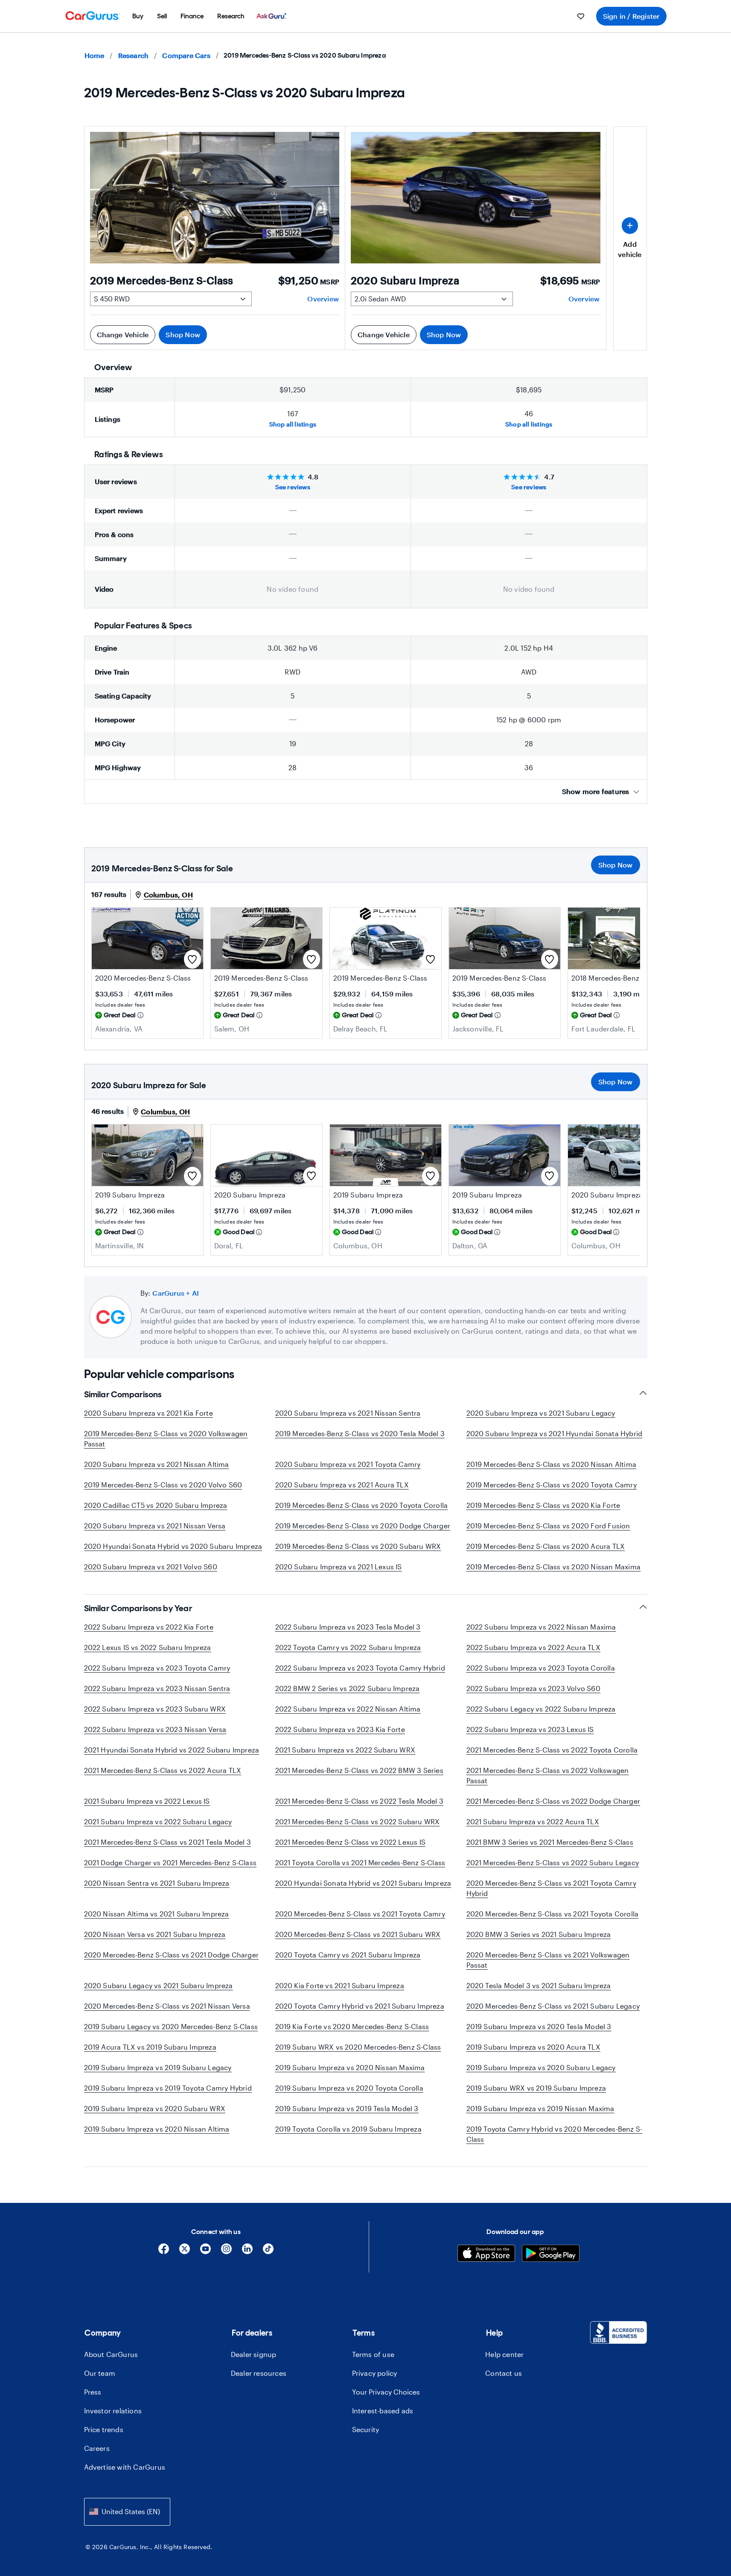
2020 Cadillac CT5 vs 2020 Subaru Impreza (156, 1505)
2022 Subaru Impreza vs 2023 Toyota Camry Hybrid (360, 1668)
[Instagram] (226, 2252)
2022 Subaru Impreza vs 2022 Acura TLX (533, 1647)
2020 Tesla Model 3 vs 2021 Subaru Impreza (539, 1985)
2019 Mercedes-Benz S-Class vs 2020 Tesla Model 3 (360, 1433)
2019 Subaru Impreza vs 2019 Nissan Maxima (540, 2108)
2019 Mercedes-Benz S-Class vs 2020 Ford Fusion (548, 1526)
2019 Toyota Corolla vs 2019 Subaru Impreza (348, 2129)
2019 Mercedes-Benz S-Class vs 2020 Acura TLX (546, 1546)
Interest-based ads (383, 2411)
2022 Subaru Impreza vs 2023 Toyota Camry (157, 1668)
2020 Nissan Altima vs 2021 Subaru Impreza (157, 1914)
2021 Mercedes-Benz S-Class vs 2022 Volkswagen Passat (548, 1775)
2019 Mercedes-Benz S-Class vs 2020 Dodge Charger (363, 1526)
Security (366, 2429)
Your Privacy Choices (386, 2392)
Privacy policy (375, 2373)
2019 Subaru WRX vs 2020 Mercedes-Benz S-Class (358, 2047)
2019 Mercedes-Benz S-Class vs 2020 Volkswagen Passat (166, 1438)
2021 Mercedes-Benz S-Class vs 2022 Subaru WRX (358, 1821)
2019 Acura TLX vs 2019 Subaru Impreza (150, 2047)
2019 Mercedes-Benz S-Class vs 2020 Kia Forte (543, 1505)
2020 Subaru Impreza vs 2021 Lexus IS (339, 1567)
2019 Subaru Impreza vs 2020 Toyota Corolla (349, 2088)
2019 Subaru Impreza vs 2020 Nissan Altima (157, 2129)
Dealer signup (254, 2354)
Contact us (504, 2373)
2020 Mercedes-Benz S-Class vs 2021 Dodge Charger (172, 1955)
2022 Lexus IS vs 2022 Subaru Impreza (148, 1647)
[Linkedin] (247, 2252)
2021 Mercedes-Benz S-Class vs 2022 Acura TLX (163, 1770)
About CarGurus (111, 2354)
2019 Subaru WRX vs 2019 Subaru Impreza (536, 2088)
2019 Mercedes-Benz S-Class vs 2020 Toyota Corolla (362, 1505)
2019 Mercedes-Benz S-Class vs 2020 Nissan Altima (552, 1464)
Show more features (596, 791)
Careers (97, 2448)
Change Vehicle (123, 334)
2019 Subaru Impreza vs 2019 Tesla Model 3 (347, 2108)
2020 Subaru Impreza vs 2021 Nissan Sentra (348, 1413)
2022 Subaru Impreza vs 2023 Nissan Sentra (157, 1688)
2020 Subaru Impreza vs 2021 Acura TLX (342, 1485)
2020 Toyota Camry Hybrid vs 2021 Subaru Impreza (360, 2006)
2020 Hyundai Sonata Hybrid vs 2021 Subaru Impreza (363, 1883)
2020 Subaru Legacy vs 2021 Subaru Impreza (159, 1985)
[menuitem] (138, 16)
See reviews (293, 487)
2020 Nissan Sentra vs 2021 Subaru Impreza (157, 1883)
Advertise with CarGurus (125, 2467)
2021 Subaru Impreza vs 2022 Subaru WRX (345, 1750)
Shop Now (183, 334)
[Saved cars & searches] (581, 16)
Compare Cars (186, 55)
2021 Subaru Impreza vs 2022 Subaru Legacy (158, 1821)
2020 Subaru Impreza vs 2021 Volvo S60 (151, 1567)
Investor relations (113, 2411)
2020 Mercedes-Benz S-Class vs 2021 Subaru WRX (358, 1934)
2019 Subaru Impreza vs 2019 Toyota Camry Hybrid (168, 2088)
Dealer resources (259, 2373)
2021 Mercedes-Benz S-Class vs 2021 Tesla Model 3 (168, 1842)
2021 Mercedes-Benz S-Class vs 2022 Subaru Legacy (553, 1862)
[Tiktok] (268, 2252)
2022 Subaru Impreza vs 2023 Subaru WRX (155, 1709)
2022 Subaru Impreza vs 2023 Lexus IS (530, 1729)
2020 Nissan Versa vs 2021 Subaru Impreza (155, 1934)
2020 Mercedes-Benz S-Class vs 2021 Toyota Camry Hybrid (551, 1888)
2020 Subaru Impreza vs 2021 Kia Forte (149, 1413)
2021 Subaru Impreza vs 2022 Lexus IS (147, 1801)
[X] (185, 2252)
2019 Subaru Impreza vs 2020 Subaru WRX (155, 2108)
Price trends (104, 2429)
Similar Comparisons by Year (138, 1608)
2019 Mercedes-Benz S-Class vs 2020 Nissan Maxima (554, 1567)
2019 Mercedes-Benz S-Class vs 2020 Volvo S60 (163, 1485)
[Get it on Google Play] (551, 2254)
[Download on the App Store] (486, 2254)
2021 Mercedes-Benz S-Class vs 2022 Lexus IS (351, 1842)
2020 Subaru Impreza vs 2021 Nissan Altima (157, 1464)
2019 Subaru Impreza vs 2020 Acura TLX (533, 2047)
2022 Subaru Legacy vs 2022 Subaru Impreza (541, 1709)
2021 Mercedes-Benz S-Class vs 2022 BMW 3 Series (359, 1770)
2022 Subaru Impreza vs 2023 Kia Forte (340, 1729)
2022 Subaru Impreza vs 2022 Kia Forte (149, 1627)
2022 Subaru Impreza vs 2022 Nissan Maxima (541, 1627)
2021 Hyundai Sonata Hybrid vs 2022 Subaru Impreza (172, 1750)
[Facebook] (164, 2252)
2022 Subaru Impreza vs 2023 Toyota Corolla (541, 1668)
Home (95, 55)
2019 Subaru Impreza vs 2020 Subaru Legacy (541, 2067)
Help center (504, 2354)
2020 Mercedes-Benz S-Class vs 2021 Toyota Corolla (553, 1914)
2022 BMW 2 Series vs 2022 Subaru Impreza (348, 1688)
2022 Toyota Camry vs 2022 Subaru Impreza (348, 1647)
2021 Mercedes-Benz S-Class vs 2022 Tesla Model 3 (360, 1801)
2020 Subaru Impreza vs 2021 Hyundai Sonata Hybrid (555, 1433)
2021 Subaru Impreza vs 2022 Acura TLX (533, 1821)
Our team (100, 2373)
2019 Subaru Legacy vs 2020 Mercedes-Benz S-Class (171, 2026)
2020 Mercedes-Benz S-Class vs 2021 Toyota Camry (360, 1914)
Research (134, 55)
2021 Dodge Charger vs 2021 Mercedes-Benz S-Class (170, 1862)
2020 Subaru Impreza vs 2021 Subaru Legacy (541, 1413)
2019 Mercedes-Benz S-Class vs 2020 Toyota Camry (552, 1485)
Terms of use (373, 2354)
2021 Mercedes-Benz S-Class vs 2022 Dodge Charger (553, 1801)
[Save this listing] (192, 959)
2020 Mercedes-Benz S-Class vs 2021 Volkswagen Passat (548, 1960)
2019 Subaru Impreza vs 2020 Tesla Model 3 (539, 2026)
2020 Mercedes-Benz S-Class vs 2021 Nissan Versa (167, 2006)
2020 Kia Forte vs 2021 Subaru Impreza (340, 1985)
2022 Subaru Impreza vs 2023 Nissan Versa (155, 1729)
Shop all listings (293, 424)
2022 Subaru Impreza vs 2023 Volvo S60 (533, 1688)
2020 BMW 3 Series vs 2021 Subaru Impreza (539, 1934)
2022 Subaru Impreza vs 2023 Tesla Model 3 (348, 1627)
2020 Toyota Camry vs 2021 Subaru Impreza (348, 1955)
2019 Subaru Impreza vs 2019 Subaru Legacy (158, 2067)
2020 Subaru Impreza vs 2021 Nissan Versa (155, 1526)
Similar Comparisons (123, 1394)
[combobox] (127, 2512)
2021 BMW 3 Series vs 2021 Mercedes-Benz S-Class (550, 1842)
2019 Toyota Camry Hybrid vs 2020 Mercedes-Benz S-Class (555, 2134)
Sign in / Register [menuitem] (631, 16)
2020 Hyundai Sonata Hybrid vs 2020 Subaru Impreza (173, 1546)
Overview (323, 299)
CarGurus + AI (176, 1293)
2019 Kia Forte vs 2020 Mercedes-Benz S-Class (352, 2026)
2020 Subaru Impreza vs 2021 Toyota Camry (348, 1464)
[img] (140, 1015)
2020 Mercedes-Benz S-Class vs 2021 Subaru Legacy (553, 2006)
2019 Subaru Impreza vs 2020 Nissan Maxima (350, 2067)
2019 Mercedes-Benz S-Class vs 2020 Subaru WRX (358, 1546)
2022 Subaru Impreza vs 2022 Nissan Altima (348, 1709)
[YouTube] (205, 2252)
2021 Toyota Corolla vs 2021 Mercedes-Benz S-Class (360, 1862)
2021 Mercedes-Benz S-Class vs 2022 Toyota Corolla (552, 1750)
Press (93, 2392)
